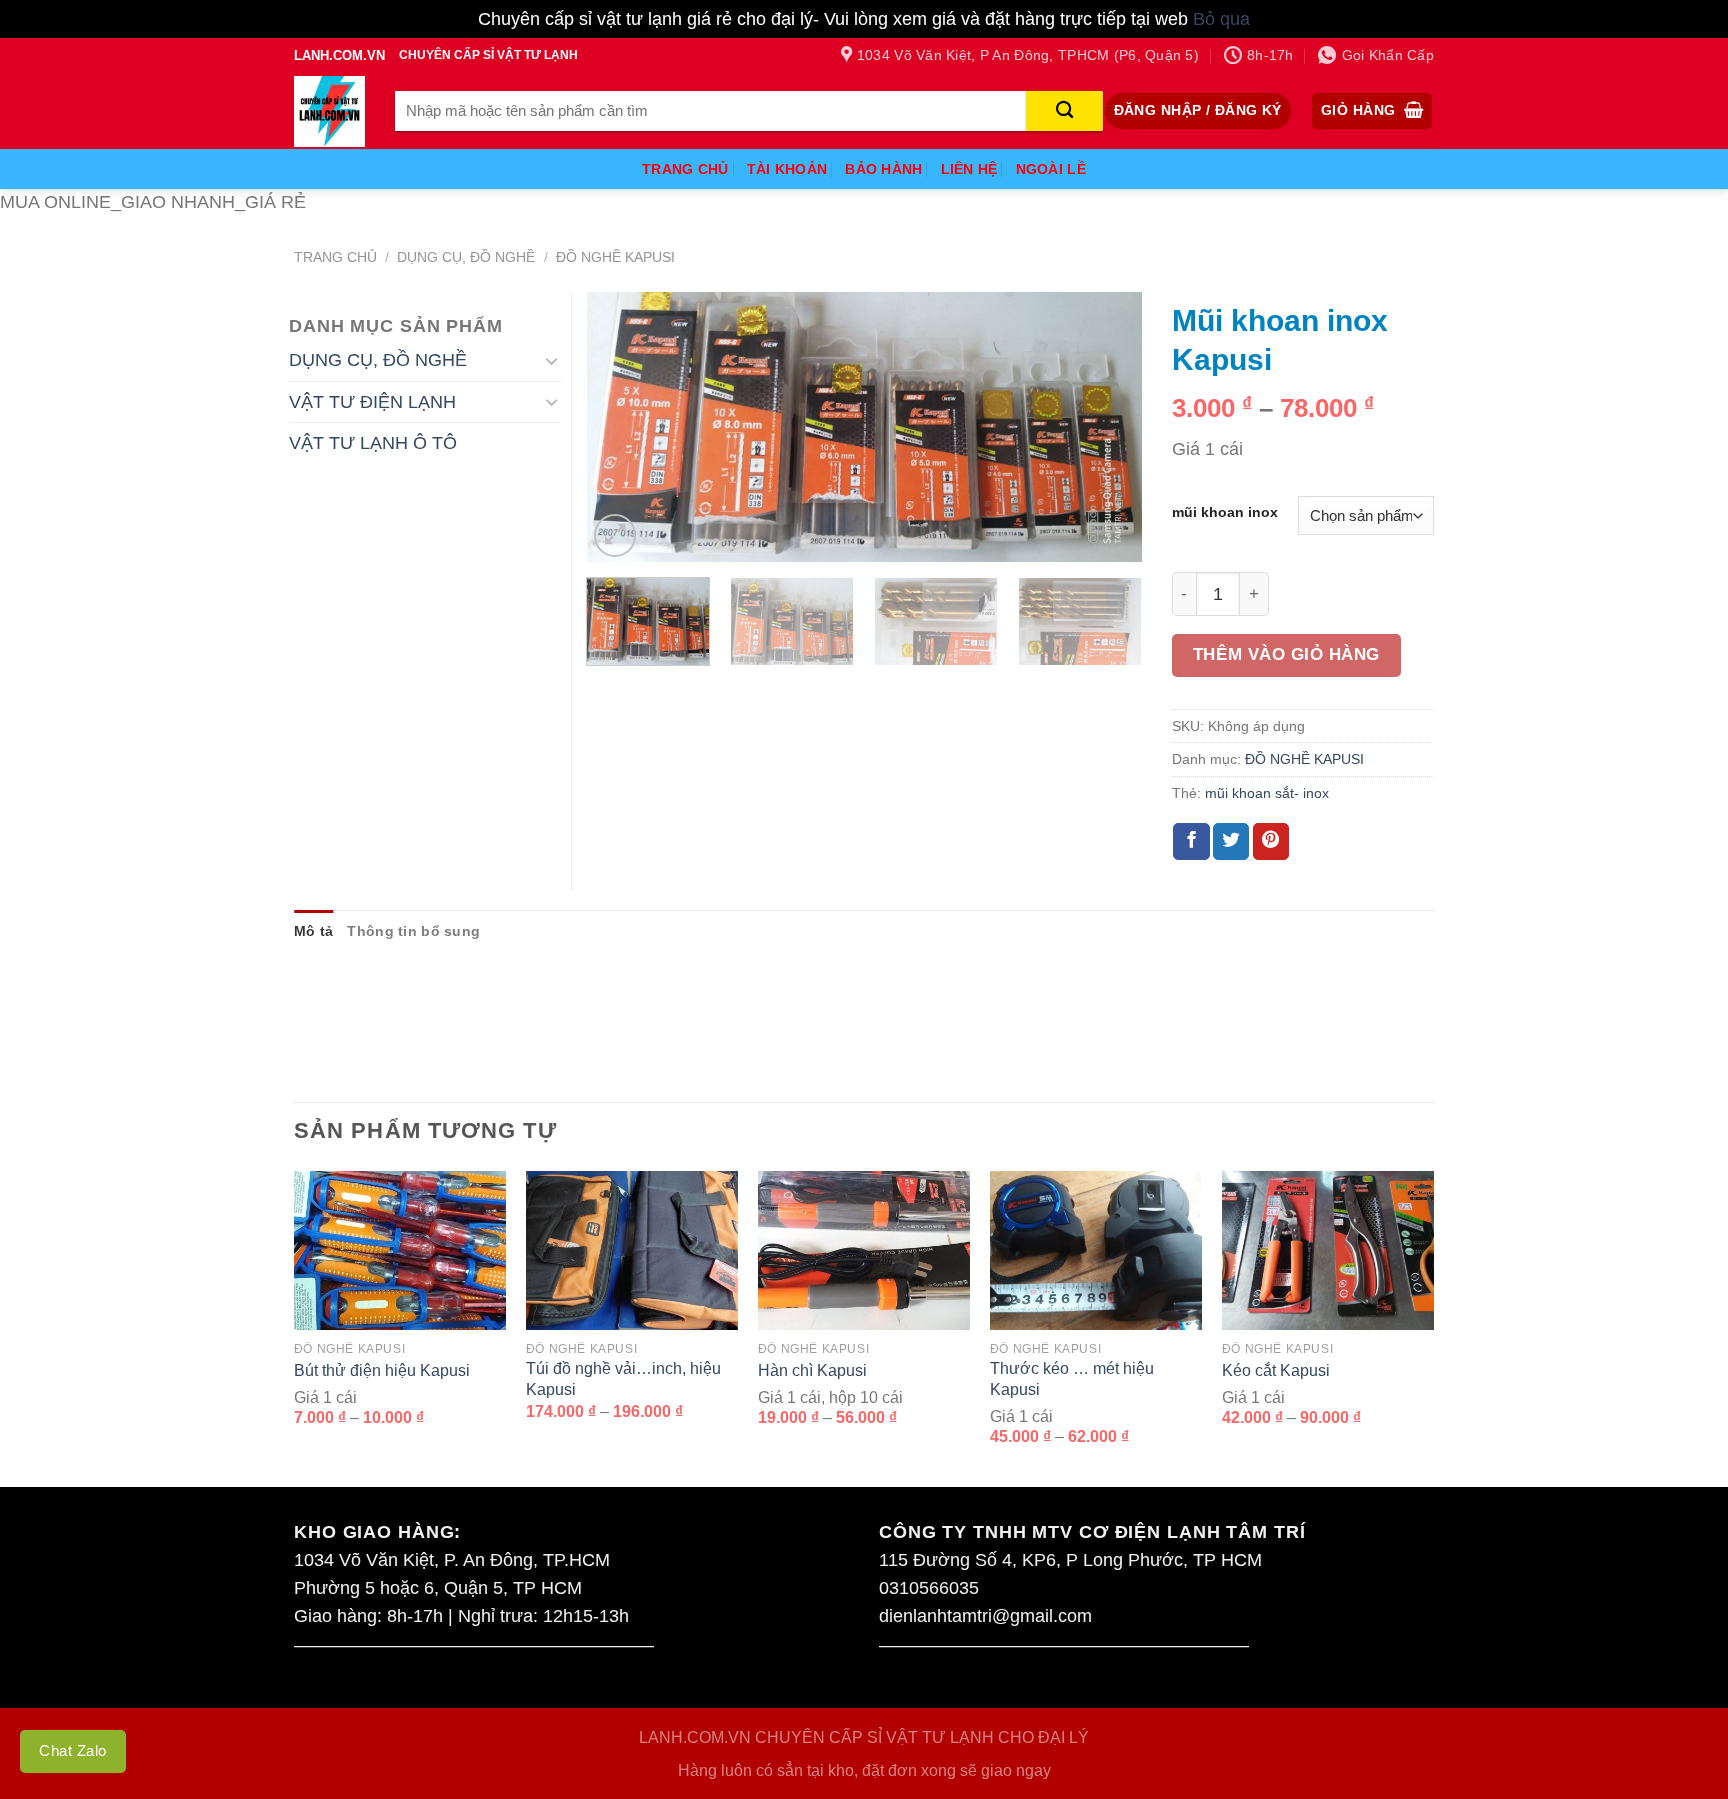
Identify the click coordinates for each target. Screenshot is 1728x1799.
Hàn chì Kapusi (812, 1370)
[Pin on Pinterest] (1271, 841)
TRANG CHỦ (685, 169)
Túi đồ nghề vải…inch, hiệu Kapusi (623, 1379)
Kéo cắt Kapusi (1276, 1370)
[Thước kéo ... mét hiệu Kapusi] (1096, 1250)
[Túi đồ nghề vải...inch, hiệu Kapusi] (632, 1250)
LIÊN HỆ (969, 169)
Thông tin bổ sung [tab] (413, 931)
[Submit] (1064, 111)
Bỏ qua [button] (1221, 19)
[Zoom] (615, 535)
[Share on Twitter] (1231, 841)
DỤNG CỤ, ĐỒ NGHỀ (466, 257)
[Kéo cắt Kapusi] (1328, 1250)
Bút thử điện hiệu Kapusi (382, 1370)
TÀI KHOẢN (787, 169)
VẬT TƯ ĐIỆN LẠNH (372, 402)
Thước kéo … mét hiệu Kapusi (1072, 1379)
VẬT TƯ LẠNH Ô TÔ (373, 443)
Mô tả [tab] (313, 931)
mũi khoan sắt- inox (1267, 793)
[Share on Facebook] (1191, 841)
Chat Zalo (73, 1750)
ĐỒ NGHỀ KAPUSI (615, 257)
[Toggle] (551, 360)
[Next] (1105, 427)
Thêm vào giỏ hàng (1286, 654)
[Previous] (623, 427)
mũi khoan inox (1225, 512)
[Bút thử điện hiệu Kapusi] (400, 1250)
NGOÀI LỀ (1051, 169)
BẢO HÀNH (883, 169)
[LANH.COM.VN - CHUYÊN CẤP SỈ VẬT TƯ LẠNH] (329, 111)
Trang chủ (335, 257)
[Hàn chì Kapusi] (864, 1250)
